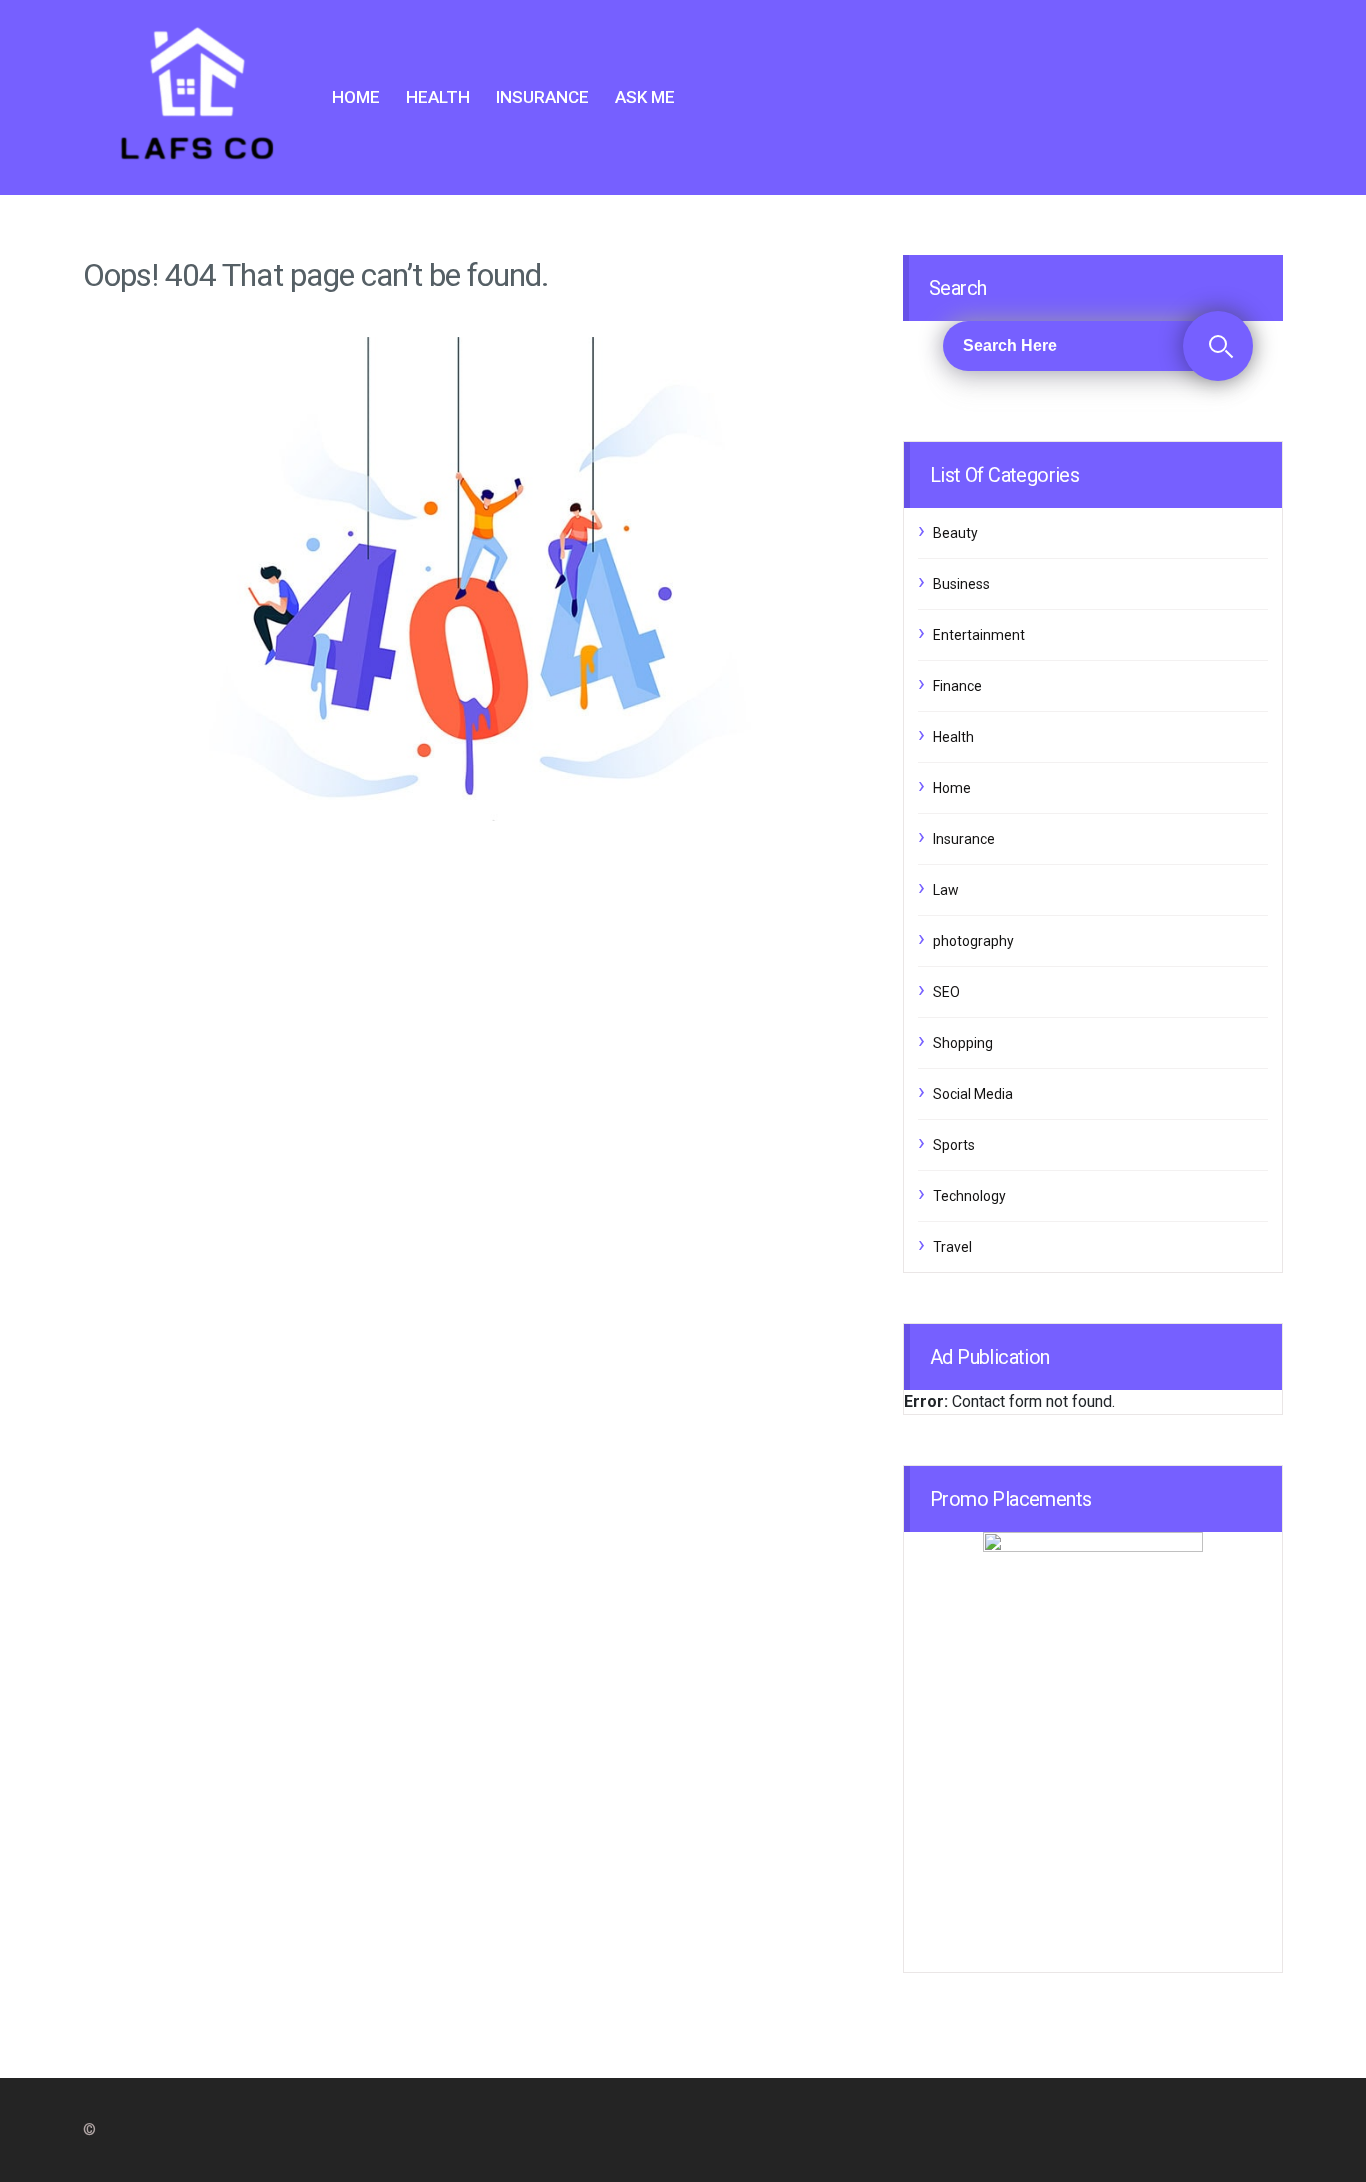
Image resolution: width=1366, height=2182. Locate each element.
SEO (946, 992)
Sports (954, 1145)
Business (961, 584)
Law (946, 890)
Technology (969, 1196)
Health (438, 97)
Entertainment (979, 635)
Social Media (973, 1094)
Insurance (542, 97)
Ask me (645, 97)
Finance (957, 686)
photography (973, 941)
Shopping (963, 1043)
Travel (952, 1247)
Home (356, 97)
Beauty (955, 533)
